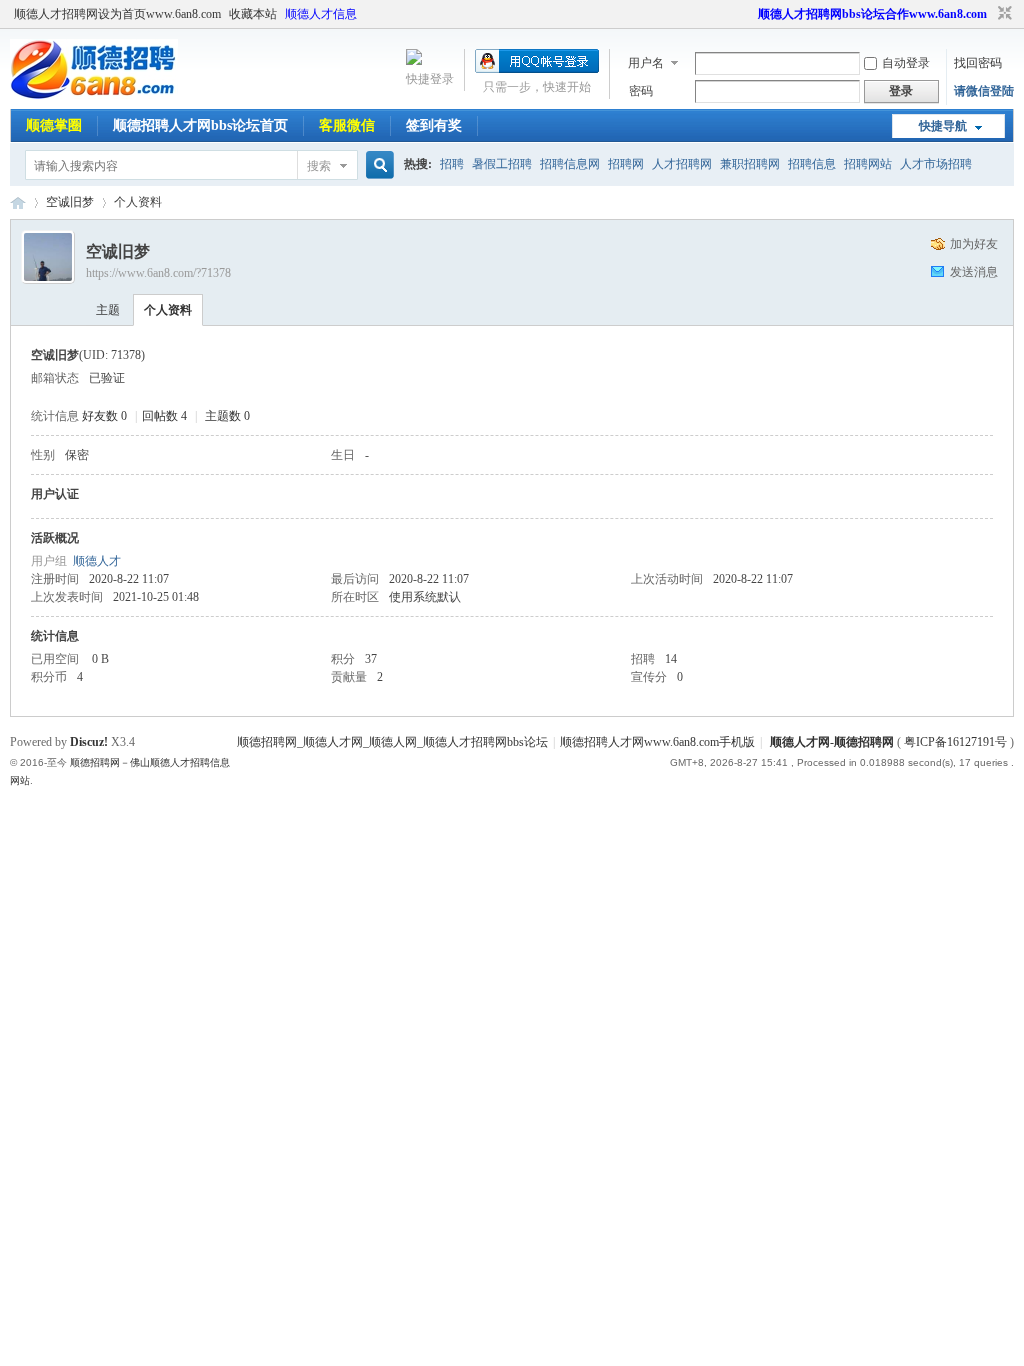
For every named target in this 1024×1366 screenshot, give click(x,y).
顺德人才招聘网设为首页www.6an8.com (117, 14)
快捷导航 (943, 126)
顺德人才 (97, 561)
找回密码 (978, 63)
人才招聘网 (682, 164)
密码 (641, 91)
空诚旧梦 (70, 202)
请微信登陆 (984, 91)
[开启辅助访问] (749, 14)
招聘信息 (812, 164)
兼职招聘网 (750, 164)
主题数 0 (227, 416)
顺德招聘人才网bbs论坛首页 (200, 125)
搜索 (319, 166)
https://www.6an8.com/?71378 (158, 273)
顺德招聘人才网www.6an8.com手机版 (657, 742)
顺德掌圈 (54, 125)
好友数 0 (104, 416)
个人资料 (168, 310)
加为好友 (974, 244)
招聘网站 (868, 164)
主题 (108, 310)
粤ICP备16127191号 (955, 742)
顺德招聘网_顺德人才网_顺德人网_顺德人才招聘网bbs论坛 (392, 742)
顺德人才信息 (321, 14)
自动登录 (906, 63)
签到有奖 (434, 125)
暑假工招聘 (502, 164)
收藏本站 (253, 14)
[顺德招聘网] (94, 95)
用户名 (646, 63)
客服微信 (347, 125)
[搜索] (377, 165)
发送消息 (974, 272)
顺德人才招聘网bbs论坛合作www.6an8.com (872, 14)
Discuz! (89, 742)
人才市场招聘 (936, 164)
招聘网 (626, 164)
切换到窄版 (1002, 14)
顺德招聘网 (18, 202)
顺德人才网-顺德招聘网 (832, 742)
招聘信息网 (570, 164)
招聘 (452, 164)
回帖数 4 (164, 416)
